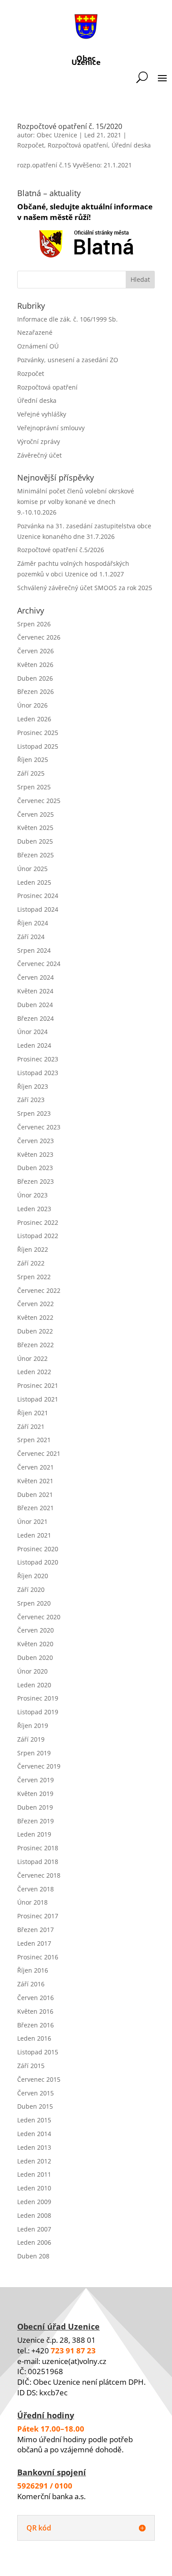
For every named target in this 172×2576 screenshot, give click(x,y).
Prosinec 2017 (38, 1916)
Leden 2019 (34, 1834)
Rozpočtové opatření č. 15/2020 (70, 126)
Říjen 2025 (33, 760)
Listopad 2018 (38, 1862)
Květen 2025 (35, 828)
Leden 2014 (34, 2134)
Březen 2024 (36, 1018)
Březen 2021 (36, 1508)
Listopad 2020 (38, 1562)
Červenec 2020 (39, 1617)
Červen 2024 (36, 977)
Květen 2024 (35, 991)
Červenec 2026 (39, 637)
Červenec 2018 (39, 1875)
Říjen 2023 (33, 1086)
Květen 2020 (35, 1644)
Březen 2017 (36, 1930)
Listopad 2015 (38, 2052)
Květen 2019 (35, 1794)
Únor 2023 (32, 1195)
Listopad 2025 (38, 746)
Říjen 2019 (33, 1726)
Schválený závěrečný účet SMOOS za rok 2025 (85, 588)
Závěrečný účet (39, 455)
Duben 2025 (35, 841)
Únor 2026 (32, 705)
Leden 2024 (34, 1045)
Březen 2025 (36, 855)
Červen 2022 (36, 1304)
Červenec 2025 (39, 801)
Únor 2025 (32, 869)
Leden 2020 (34, 1685)
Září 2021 (31, 1426)
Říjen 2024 (33, 923)
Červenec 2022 (39, 1290)
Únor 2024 (32, 1032)
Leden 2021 (34, 1535)
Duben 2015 (35, 2106)
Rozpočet (31, 145)
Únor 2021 (32, 1521)
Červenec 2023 (39, 1127)
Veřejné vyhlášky (42, 414)
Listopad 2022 (38, 1236)
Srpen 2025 (34, 787)
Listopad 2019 (38, 1712)
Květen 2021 (35, 1481)
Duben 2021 (35, 1494)
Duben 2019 (35, 1807)
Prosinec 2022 (38, 1222)
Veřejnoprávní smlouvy (51, 428)
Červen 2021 (36, 1467)
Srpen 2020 (34, 1603)
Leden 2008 (34, 2215)
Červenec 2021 (39, 1453)
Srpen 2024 (34, 950)
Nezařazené (35, 332)
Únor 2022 (32, 1358)
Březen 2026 (36, 691)
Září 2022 (31, 1263)
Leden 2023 (34, 1209)
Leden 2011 (34, 2174)
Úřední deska (131, 145)
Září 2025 (31, 773)
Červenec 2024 (39, 964)
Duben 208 (33, 2256)
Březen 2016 (36, 2025)
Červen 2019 (36, 1780)
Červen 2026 (36, 651)
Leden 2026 (34, 719)
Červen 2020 (36, 1630)
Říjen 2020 (33, 1576)
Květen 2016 (35, 2011)
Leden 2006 (34, 2242)
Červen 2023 (36, 1141)
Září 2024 (31, 937)
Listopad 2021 (38, 1399)
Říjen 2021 (33, 1413)
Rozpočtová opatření (78, 145)
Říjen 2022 (33, 1249)
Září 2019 (31, 1739)
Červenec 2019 (39, 1766)
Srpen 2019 (34, 1753)
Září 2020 (31, 1589)
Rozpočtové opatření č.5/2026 (61, 550)
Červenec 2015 (39, 2079)
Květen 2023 (35, 1154)
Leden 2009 (34, 2202)
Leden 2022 (34, 1372)
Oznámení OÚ (38, 346)
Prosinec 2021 (38, 1385)
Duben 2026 (35, 678)
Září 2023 (31, 1100)
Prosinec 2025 (38, 733)
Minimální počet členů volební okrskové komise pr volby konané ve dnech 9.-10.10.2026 (76, 502)
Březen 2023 (36, 1181)
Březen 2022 (36, 1345)
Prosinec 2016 (38, 1957)
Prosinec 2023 (38, 1059)
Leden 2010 (34, 2188)
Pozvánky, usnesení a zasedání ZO (68, 360)
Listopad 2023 (38, 1073)
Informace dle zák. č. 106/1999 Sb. (67, 319)
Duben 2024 (35, 1005)
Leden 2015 (34, 2120)
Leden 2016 (34, 2038)
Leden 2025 (34, 882)
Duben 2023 (35, 1168)
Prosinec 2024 (38, 896)
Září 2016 (31, 1984)
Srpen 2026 (34, 624)
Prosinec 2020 (38, 1549)
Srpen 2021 (34, 1440)
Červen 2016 (36, 1998)
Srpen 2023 (34, 1113)
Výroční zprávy (39, 441)
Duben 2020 (35, 1657)
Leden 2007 (34, 2229)
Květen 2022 (35, 1317)
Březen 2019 (36, 1821)
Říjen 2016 (33, 1970)
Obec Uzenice (57, 135)
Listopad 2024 (38, 909)
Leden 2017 (34, 1943)
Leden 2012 (34, 2161)
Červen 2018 (36, 1889)
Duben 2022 (35, 1331)
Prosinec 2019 (38, 1698)
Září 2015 (31, 2066)
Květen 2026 (35, 665)
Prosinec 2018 (38, 1848)
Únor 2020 (32, 1671)
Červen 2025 (36, 814)
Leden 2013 (34, 2147)
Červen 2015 (36, 2093)
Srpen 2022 (34, 1277)
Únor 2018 (32, 1902)
